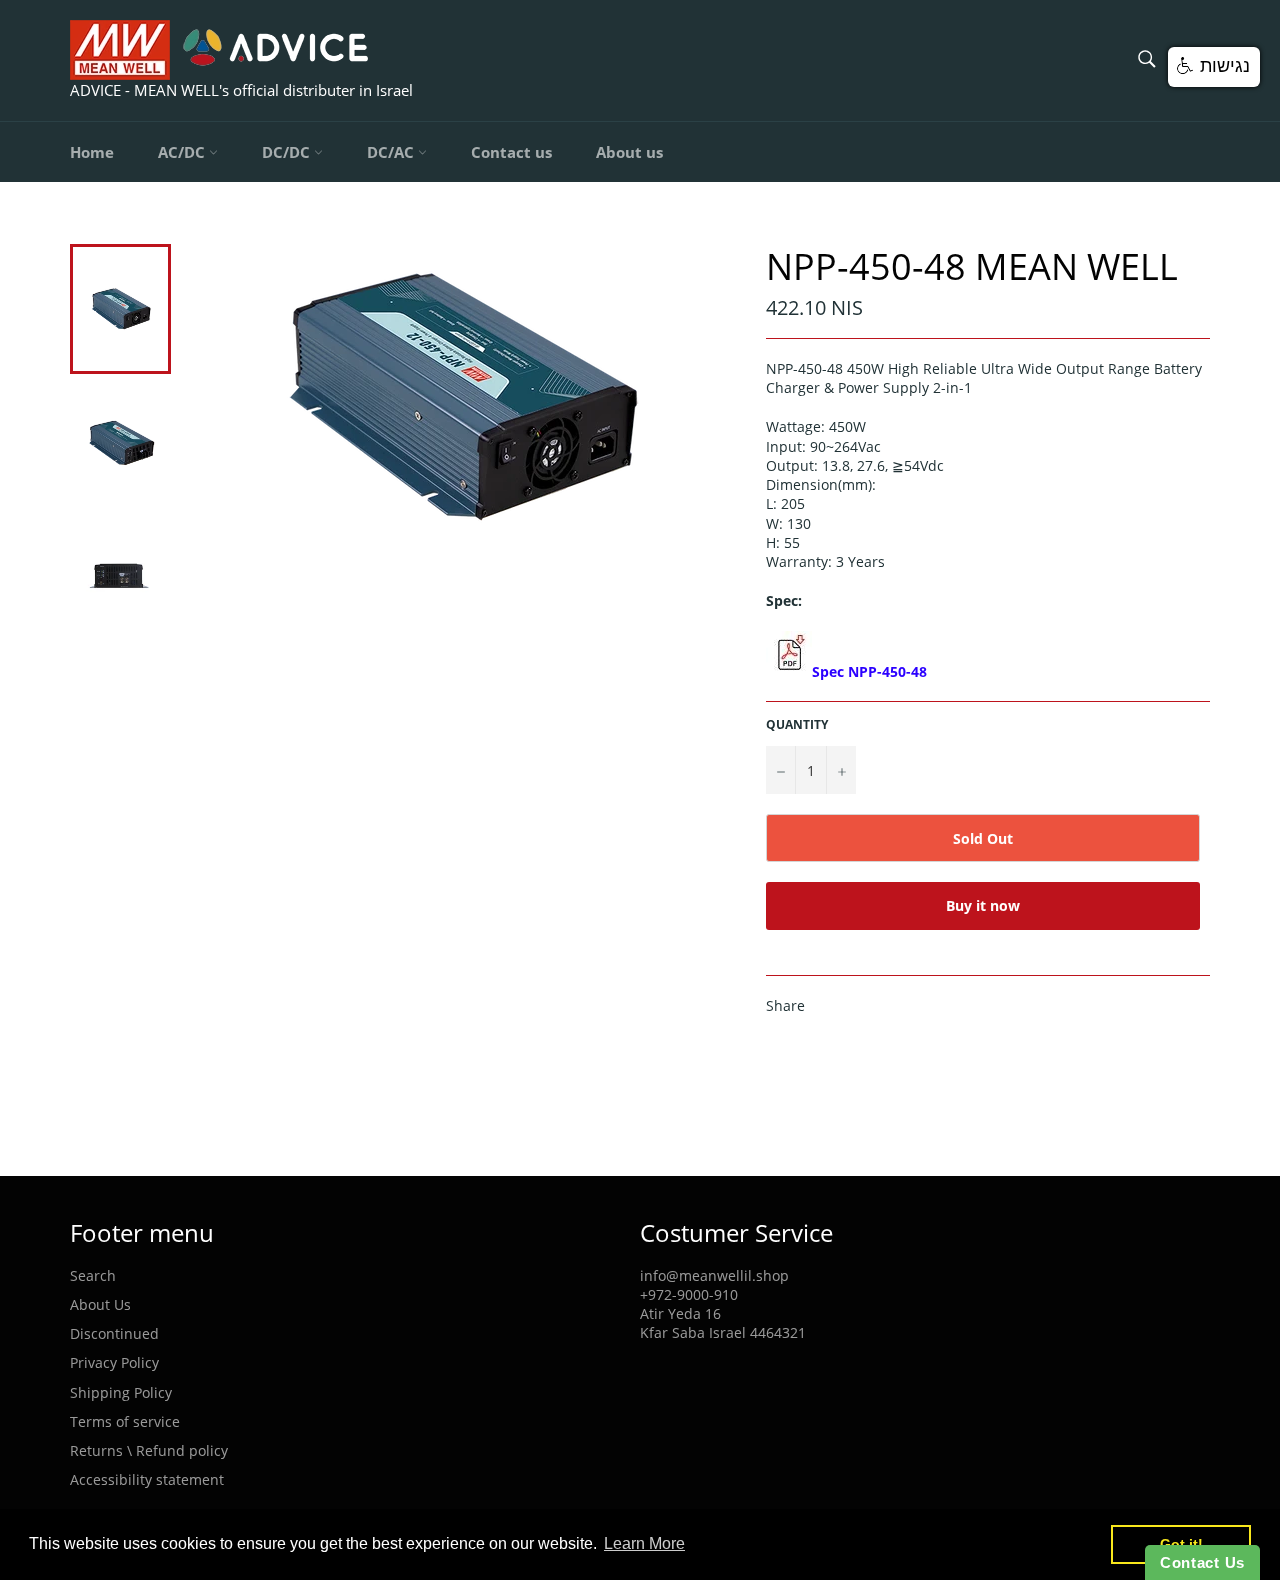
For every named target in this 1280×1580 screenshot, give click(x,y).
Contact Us (1202, 1562)
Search (93, 1275)
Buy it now (983, 905)
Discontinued (114, 1333)
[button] (1214, 67)
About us (629, 152)
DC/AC (392, 152)
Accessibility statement (147, 1479)
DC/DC (288, 152)
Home (92, 152)
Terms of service (125, 1421)
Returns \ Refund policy (149, 1450)
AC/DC (183, 152)
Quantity (797, 725)
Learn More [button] (644, 1543)
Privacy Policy (114, 1362)
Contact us (511, 152)
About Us (100, 1304)
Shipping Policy (121, 1392)
